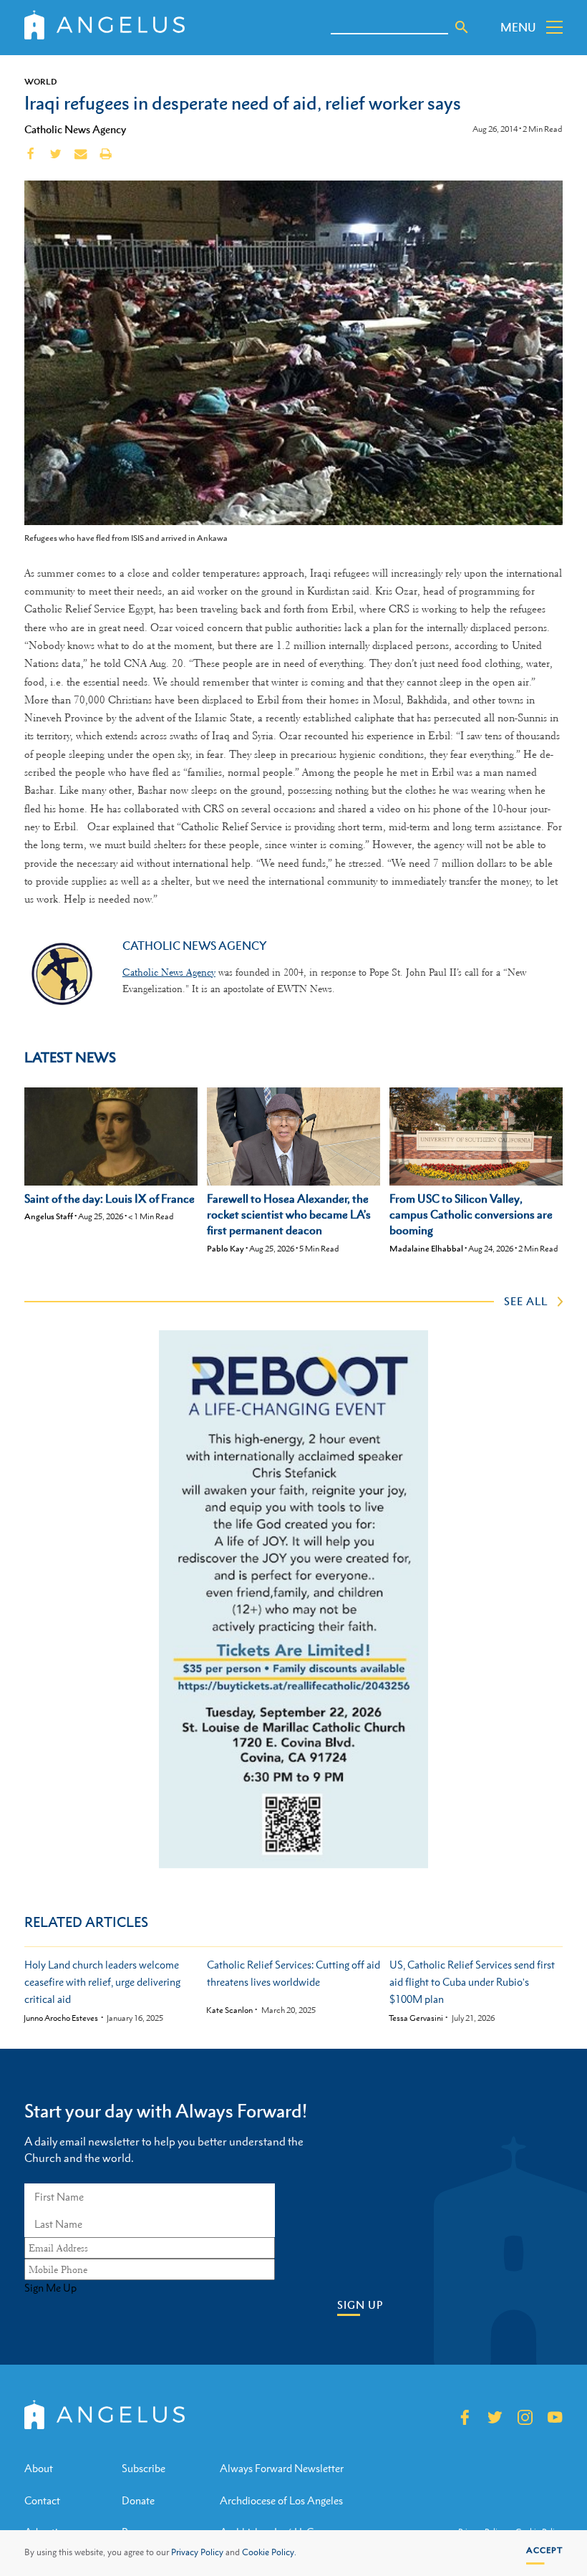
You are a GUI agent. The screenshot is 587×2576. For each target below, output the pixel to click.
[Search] (462, 27)
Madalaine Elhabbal (426, 1249)
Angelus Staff (49, 1216)
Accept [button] (544, 2550)
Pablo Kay (225, 1249)
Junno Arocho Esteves (61, 2018)
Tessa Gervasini (416, 2018)
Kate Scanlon (229, 2010)
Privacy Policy (197, 2552)
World (41, 82)
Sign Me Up (50, 2288)
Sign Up (360, 2305)
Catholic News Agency (75, 129)
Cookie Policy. (269, 2552)
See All (526, 1301)
